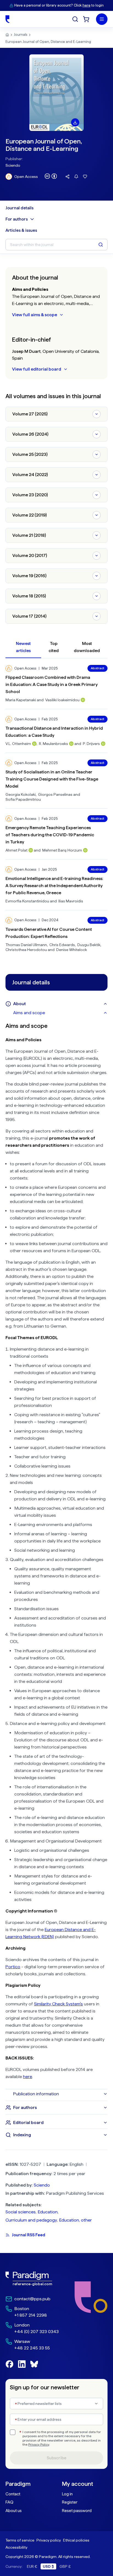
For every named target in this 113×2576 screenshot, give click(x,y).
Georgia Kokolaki (21, 794)
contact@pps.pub (32, 2299)
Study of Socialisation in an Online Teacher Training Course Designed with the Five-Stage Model (52, 779)
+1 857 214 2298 (31, 2315)
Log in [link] (67, 2494)
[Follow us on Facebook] (9, 2364)
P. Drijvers (91, 744)
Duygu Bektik (89, 945)
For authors (17, 219)
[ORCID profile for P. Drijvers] (103, 744)
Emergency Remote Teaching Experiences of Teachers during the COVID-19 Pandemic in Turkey (50, 835)
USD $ (48, 2566)
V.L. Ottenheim (18, 744)
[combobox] (56, 2404)
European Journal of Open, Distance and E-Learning (48, 42)
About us (14, 2511)
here (87, 5)
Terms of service (20, 2540)
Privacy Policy (39, 2445)
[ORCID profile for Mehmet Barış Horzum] (85, 850)
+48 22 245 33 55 (32, 2348)
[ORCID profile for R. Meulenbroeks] (71, 744)
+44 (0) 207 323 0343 (36, 2332)
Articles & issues (21, 230)
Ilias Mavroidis (71, 901)
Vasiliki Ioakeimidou (62, 700)
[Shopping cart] (86, 19)
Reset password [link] (77, 2511)
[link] (32, 2279)
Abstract (98, 668)
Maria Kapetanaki (21, 700)
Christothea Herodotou (26, 950)
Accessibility (16, 2547)
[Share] (67, 177)
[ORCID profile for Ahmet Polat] (31, 850)
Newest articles (23, 647)
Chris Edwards (62, 945)
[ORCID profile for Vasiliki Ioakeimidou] (83, 700)
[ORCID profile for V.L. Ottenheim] (34, 744)
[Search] (75, 19)
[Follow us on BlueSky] (34, 2364)
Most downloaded (87, 647)
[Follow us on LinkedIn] (22, 2364)
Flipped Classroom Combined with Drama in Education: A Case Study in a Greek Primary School (52, 684)
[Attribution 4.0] (51, 176)
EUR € (32, 2566)
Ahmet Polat (16, 850)
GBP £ (65, 2566)
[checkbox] (13, 2432)
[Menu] (102, 19)
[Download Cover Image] (75, 122)
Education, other (75, 2220)
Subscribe (56, 2458)
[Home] (7, 19)
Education (48, 2212)
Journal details (19, 208)
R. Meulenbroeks (53, 744)
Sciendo (13, 165)
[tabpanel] (56, 1553)
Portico (13, 1967)
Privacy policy (49, 2540)
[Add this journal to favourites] (85, 177)
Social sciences (21, 2212)
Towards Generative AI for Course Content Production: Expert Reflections (49, 933)
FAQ (9, 2502)
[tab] (60, 1013)
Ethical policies (76, 2540)
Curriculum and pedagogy (31, 2220)
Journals (21, 35)
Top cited (54, 647)
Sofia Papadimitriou (23, 799)
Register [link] (70, 2502)
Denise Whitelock (72, 950)
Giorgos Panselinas (55, 794)
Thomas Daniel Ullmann (26, 945)
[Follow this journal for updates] (76, 177)
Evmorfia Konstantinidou (27, 901)
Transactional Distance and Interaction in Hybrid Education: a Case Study (54, 732)
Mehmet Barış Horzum (62, 850)
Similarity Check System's (58, 2004)
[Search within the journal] (101, 245)
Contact (13, 2494)
